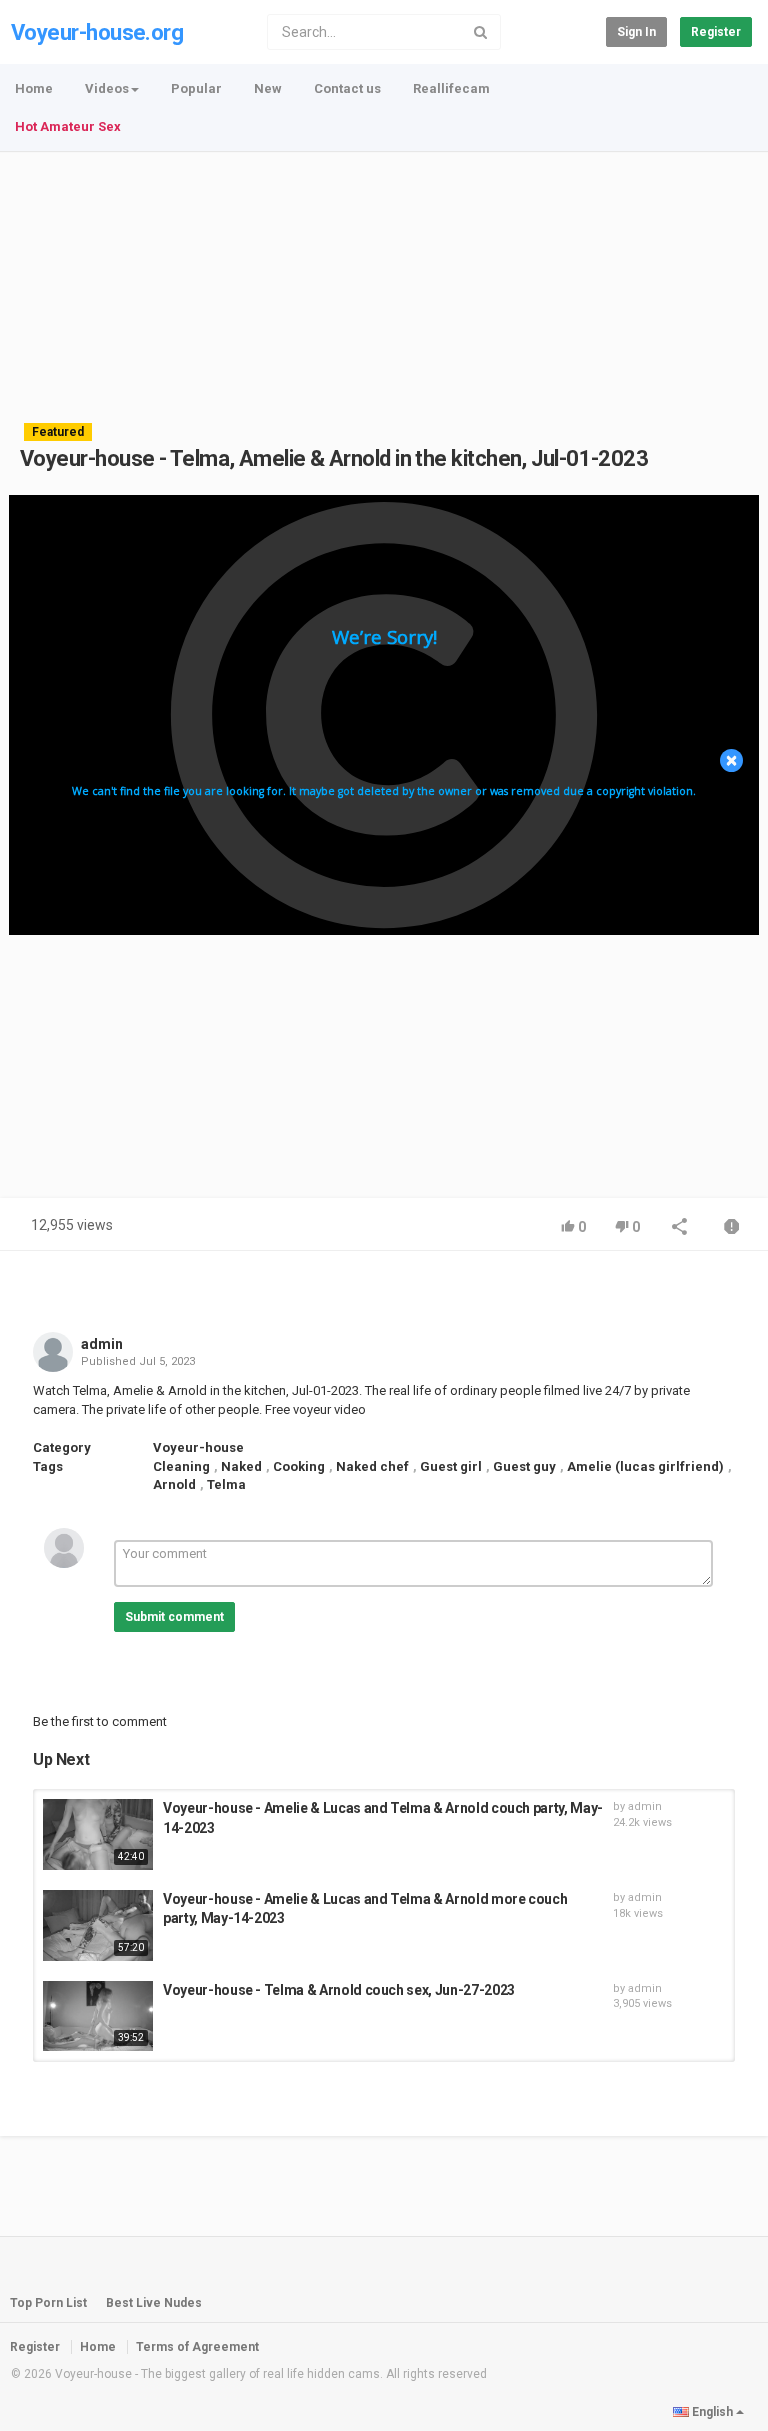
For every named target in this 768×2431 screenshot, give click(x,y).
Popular (196, 88)
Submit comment (174, 1617)
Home (34, 88)
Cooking (299, 1466)
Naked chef (372, 1466)
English (712, 2412)
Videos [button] (107, 88)
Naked (241, 1466)
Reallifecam (451, 88)
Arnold (174, 1484)
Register (716, 32)
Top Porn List (48, 2303)
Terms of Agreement (197, 2347)
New (268, 88)
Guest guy (524, 1466)
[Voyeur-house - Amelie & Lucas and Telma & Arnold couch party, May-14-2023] (98, 1834)
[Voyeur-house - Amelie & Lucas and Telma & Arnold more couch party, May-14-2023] (98, 1925)
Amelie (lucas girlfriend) (645, 1466)
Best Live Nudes (154, 2303)
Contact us (347, 88)
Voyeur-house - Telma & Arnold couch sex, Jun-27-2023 (339, 1990)
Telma (226, 1484)
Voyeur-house (198, 1447)
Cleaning (181, 1466)
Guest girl (451, 1466)
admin (102, 1344)
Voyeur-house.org (97, 32)
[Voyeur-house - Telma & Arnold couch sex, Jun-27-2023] (98, 2016)
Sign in (636, 32)
